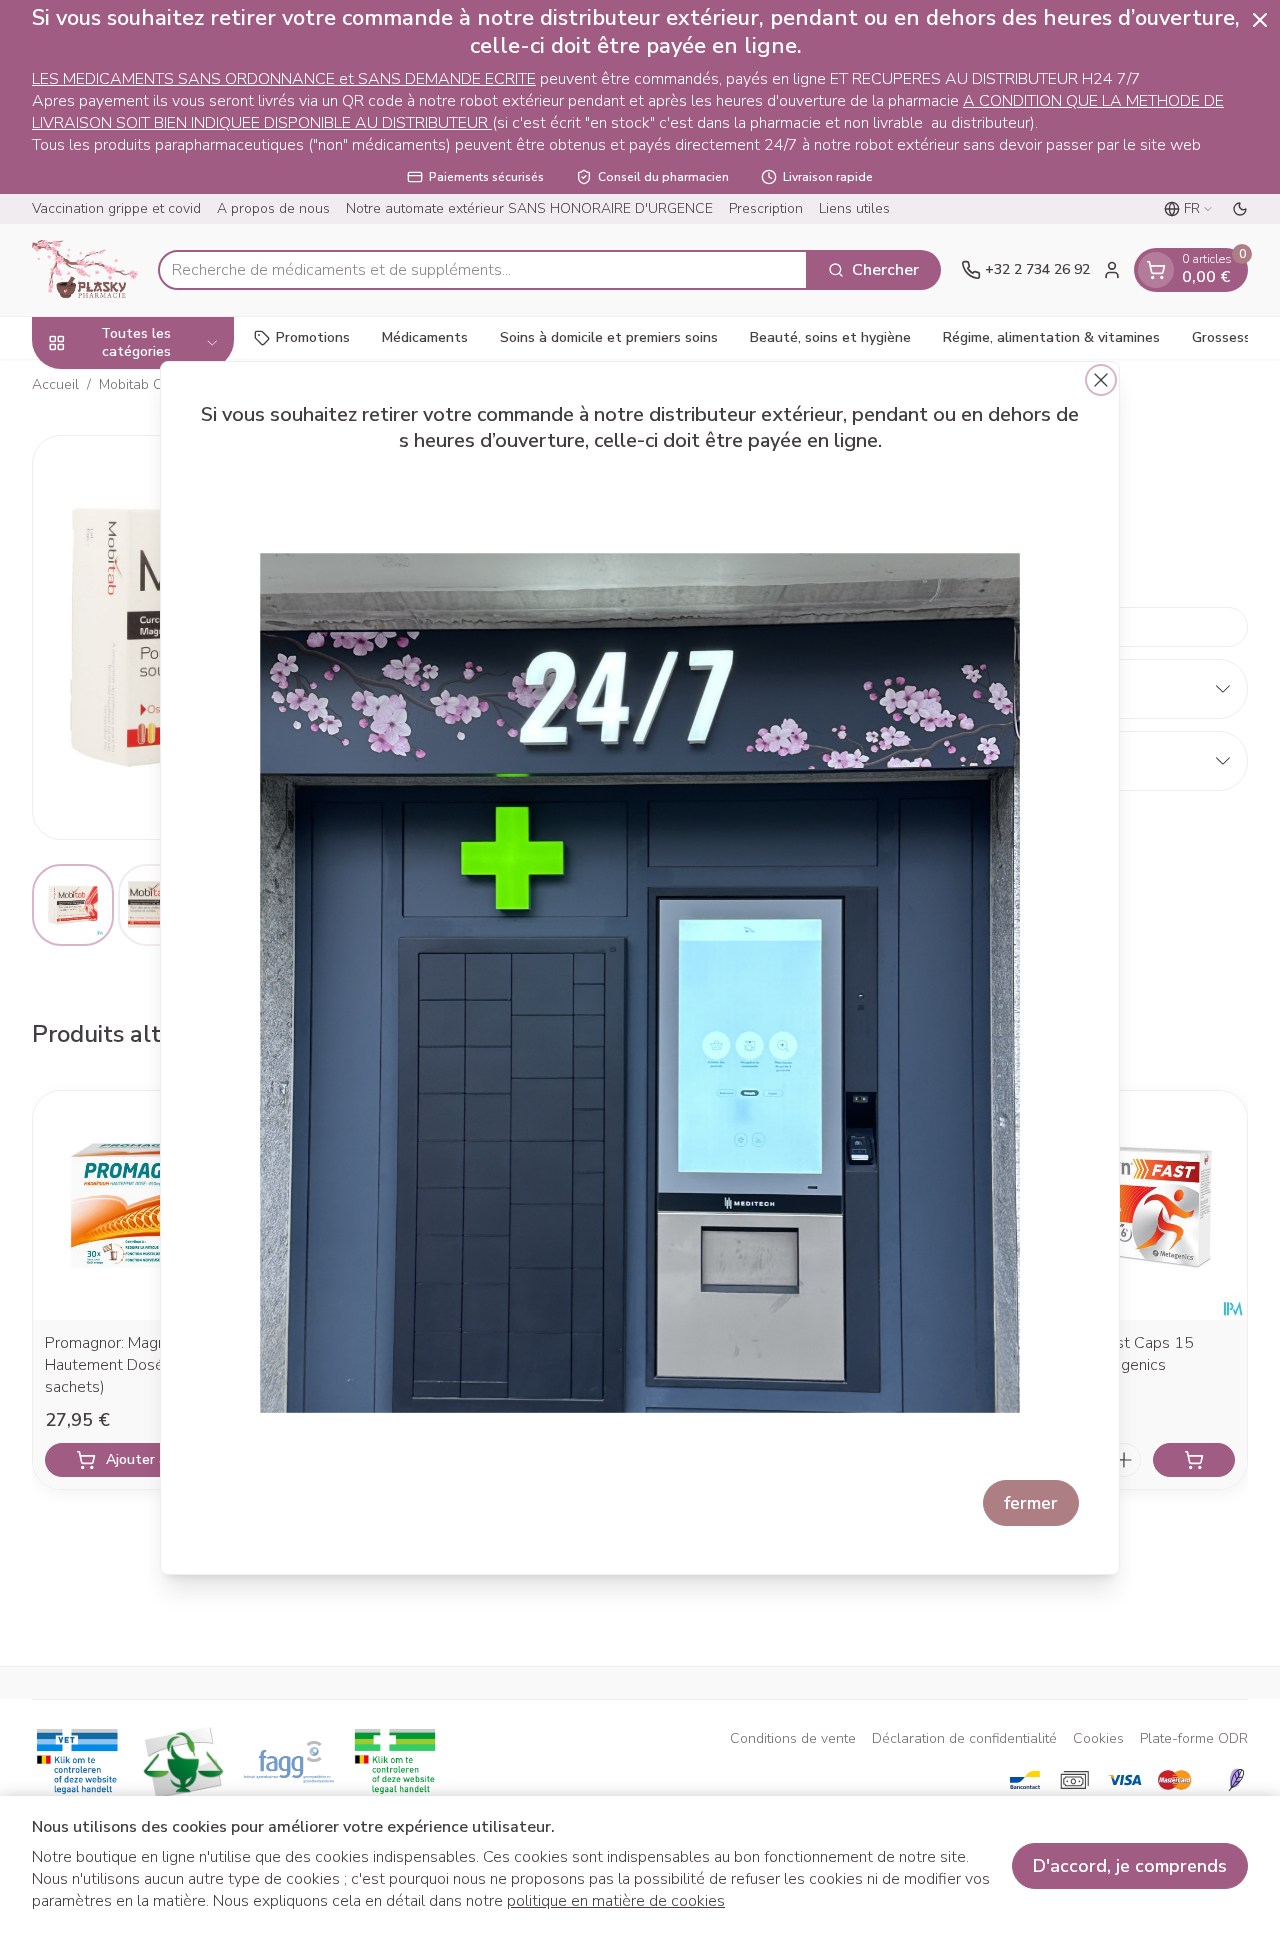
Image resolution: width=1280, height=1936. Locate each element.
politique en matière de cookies (616, 1901)
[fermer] (1101, 380)
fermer (1031, 1503)
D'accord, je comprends (1130, 1866)
